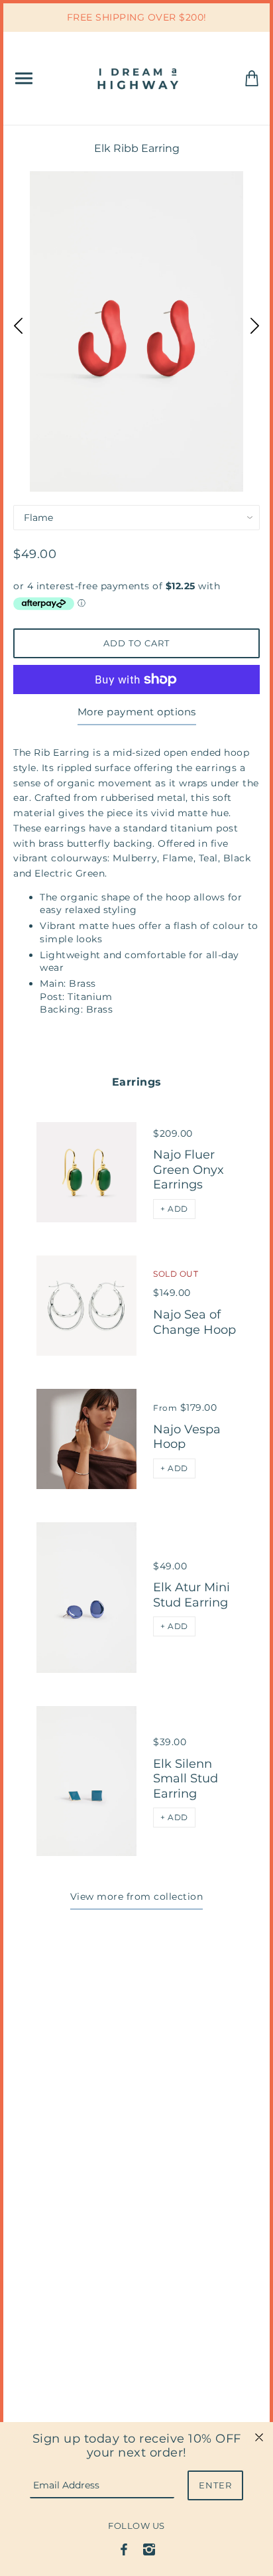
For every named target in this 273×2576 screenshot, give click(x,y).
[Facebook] (124, 2549)
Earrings (137, 1082)
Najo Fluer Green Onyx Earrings (189, 1170)
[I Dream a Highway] (139, 77)
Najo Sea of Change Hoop (194, 1322)
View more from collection (137, 1896)
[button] (174, 1209)
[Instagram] (149, 2549)
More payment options (137, 712)
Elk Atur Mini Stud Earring (191, 1595)
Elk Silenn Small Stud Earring (186, 1779)
